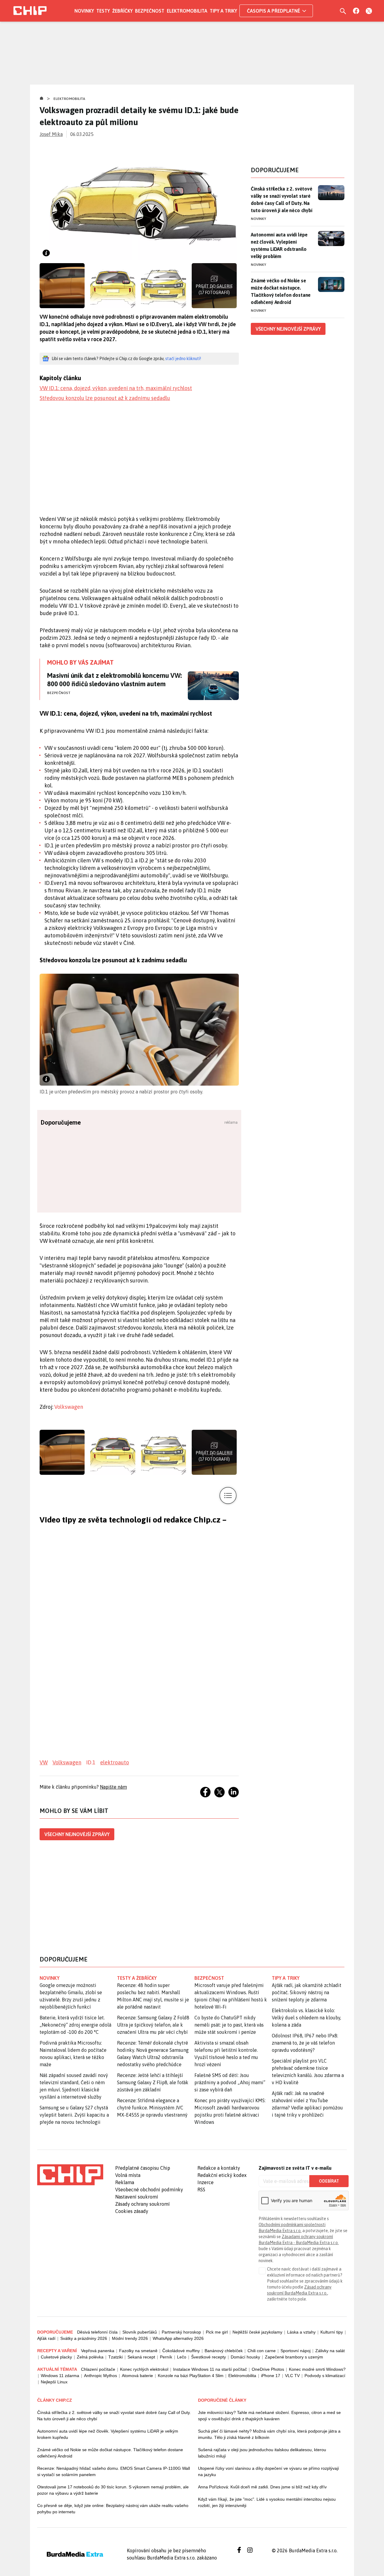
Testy (103, 11)
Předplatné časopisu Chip (143, 2168)
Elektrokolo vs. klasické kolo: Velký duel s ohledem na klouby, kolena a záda (306, 2018)
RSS (201, 2190)
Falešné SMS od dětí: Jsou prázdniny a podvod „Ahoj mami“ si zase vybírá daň (230, 2082)
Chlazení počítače (98, 2369)
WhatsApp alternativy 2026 (178, 2338)
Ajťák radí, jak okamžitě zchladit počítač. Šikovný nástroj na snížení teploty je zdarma (307, 1992)
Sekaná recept (141, 2357)
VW (44, 1762)
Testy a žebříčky (137, 1978)
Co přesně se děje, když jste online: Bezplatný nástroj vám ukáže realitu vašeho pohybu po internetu (113, 2509)
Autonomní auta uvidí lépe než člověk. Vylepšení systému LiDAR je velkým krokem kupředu (108, 2434)
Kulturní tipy (332, 2332)
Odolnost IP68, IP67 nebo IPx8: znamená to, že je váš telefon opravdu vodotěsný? (305, 2043)
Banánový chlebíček (224, 2351)
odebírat (329, 2181)
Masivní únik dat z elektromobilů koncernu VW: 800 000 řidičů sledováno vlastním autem (114, 680)
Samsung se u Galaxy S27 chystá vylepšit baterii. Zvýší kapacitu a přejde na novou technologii (74, 2115)
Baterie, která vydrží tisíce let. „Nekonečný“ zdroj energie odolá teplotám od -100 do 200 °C (75, 2025)
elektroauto (115, 1762)
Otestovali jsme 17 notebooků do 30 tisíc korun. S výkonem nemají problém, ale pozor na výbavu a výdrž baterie (113, 2490)
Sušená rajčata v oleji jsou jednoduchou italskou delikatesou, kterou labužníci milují (262, 2453)
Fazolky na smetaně (138, 2351)
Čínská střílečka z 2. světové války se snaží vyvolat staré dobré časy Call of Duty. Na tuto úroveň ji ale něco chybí (282, 200)
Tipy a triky (223, 11)
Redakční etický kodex (222, 2175)
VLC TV (292, 2376)
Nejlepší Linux (54, 2382)
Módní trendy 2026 (130, 2338)
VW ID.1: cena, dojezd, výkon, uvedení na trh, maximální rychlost (116, 388)
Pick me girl (217, 2332)
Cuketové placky (56, 2357)
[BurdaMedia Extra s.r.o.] (70, 2175)
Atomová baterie (137, 2376)
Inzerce (205, 2182)
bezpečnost (209, 1978)
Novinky (84, 11)
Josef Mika (51, 134)
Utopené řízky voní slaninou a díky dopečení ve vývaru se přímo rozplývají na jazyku (268, 2471)
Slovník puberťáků (140, 2332)
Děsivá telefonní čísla (97, 2332)
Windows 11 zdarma (60, 2376)
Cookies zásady (132, 2211)
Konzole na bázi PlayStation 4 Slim (191, 2376)
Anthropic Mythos (100, 2376)
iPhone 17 (271, 2376)
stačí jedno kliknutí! (183, 359)
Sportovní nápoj (295, 2351)
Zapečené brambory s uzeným (294, 2357)
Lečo (182, 2357)
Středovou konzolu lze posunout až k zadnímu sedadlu (105, 398)
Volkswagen (69, 1407)
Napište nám (113, 1787)
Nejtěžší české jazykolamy (257, 2332)
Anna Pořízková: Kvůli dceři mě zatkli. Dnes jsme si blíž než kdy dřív (262, 2487)
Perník (166, 2357)
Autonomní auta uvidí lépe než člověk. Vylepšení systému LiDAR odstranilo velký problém (279, 245)
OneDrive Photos (268, 2369)
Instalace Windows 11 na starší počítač (210, 2369)
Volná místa (128, 2175)
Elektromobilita (187, 11)
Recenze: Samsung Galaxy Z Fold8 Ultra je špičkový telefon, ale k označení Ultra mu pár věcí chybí (153, 2025)
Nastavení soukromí (137, 2197)
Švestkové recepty (208, 2357)
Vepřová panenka (98, 2351)
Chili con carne (262, 2351)
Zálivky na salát (330, 2351)
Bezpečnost (150, 11)
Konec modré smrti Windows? (317, 2369)
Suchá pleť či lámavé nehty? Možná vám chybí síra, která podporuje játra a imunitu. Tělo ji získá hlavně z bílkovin (269, 2434)
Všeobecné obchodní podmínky (149, 2190)
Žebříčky (122, 11)
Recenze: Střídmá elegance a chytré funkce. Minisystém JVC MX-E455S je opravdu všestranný (152, 2108)
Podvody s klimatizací (325, 2376)
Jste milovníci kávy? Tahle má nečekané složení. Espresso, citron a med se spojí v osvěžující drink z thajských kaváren (269, 2416)
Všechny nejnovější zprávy (77, 1834)
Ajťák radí (46, 2338)
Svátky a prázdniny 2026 (84, 2338)
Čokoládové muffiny (181, 2351)
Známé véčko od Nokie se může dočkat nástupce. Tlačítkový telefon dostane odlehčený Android (281, 291)
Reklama (125, 2182)
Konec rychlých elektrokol (144, 2369)
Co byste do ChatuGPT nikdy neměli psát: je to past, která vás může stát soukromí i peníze (229, 2025)
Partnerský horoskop (181, 2332)
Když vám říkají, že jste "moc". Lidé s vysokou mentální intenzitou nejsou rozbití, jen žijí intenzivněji (267, 2502)
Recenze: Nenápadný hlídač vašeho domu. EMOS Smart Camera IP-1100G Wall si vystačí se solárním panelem (114, 2471)
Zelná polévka (90, 2357)
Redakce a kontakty (219, 2168)
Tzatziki (115, 2357)
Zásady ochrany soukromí (142, 2204)
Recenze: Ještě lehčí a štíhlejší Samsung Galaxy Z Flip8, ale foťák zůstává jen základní (153, 2082)
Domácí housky (245, 2357)
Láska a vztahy (301, 2332)
